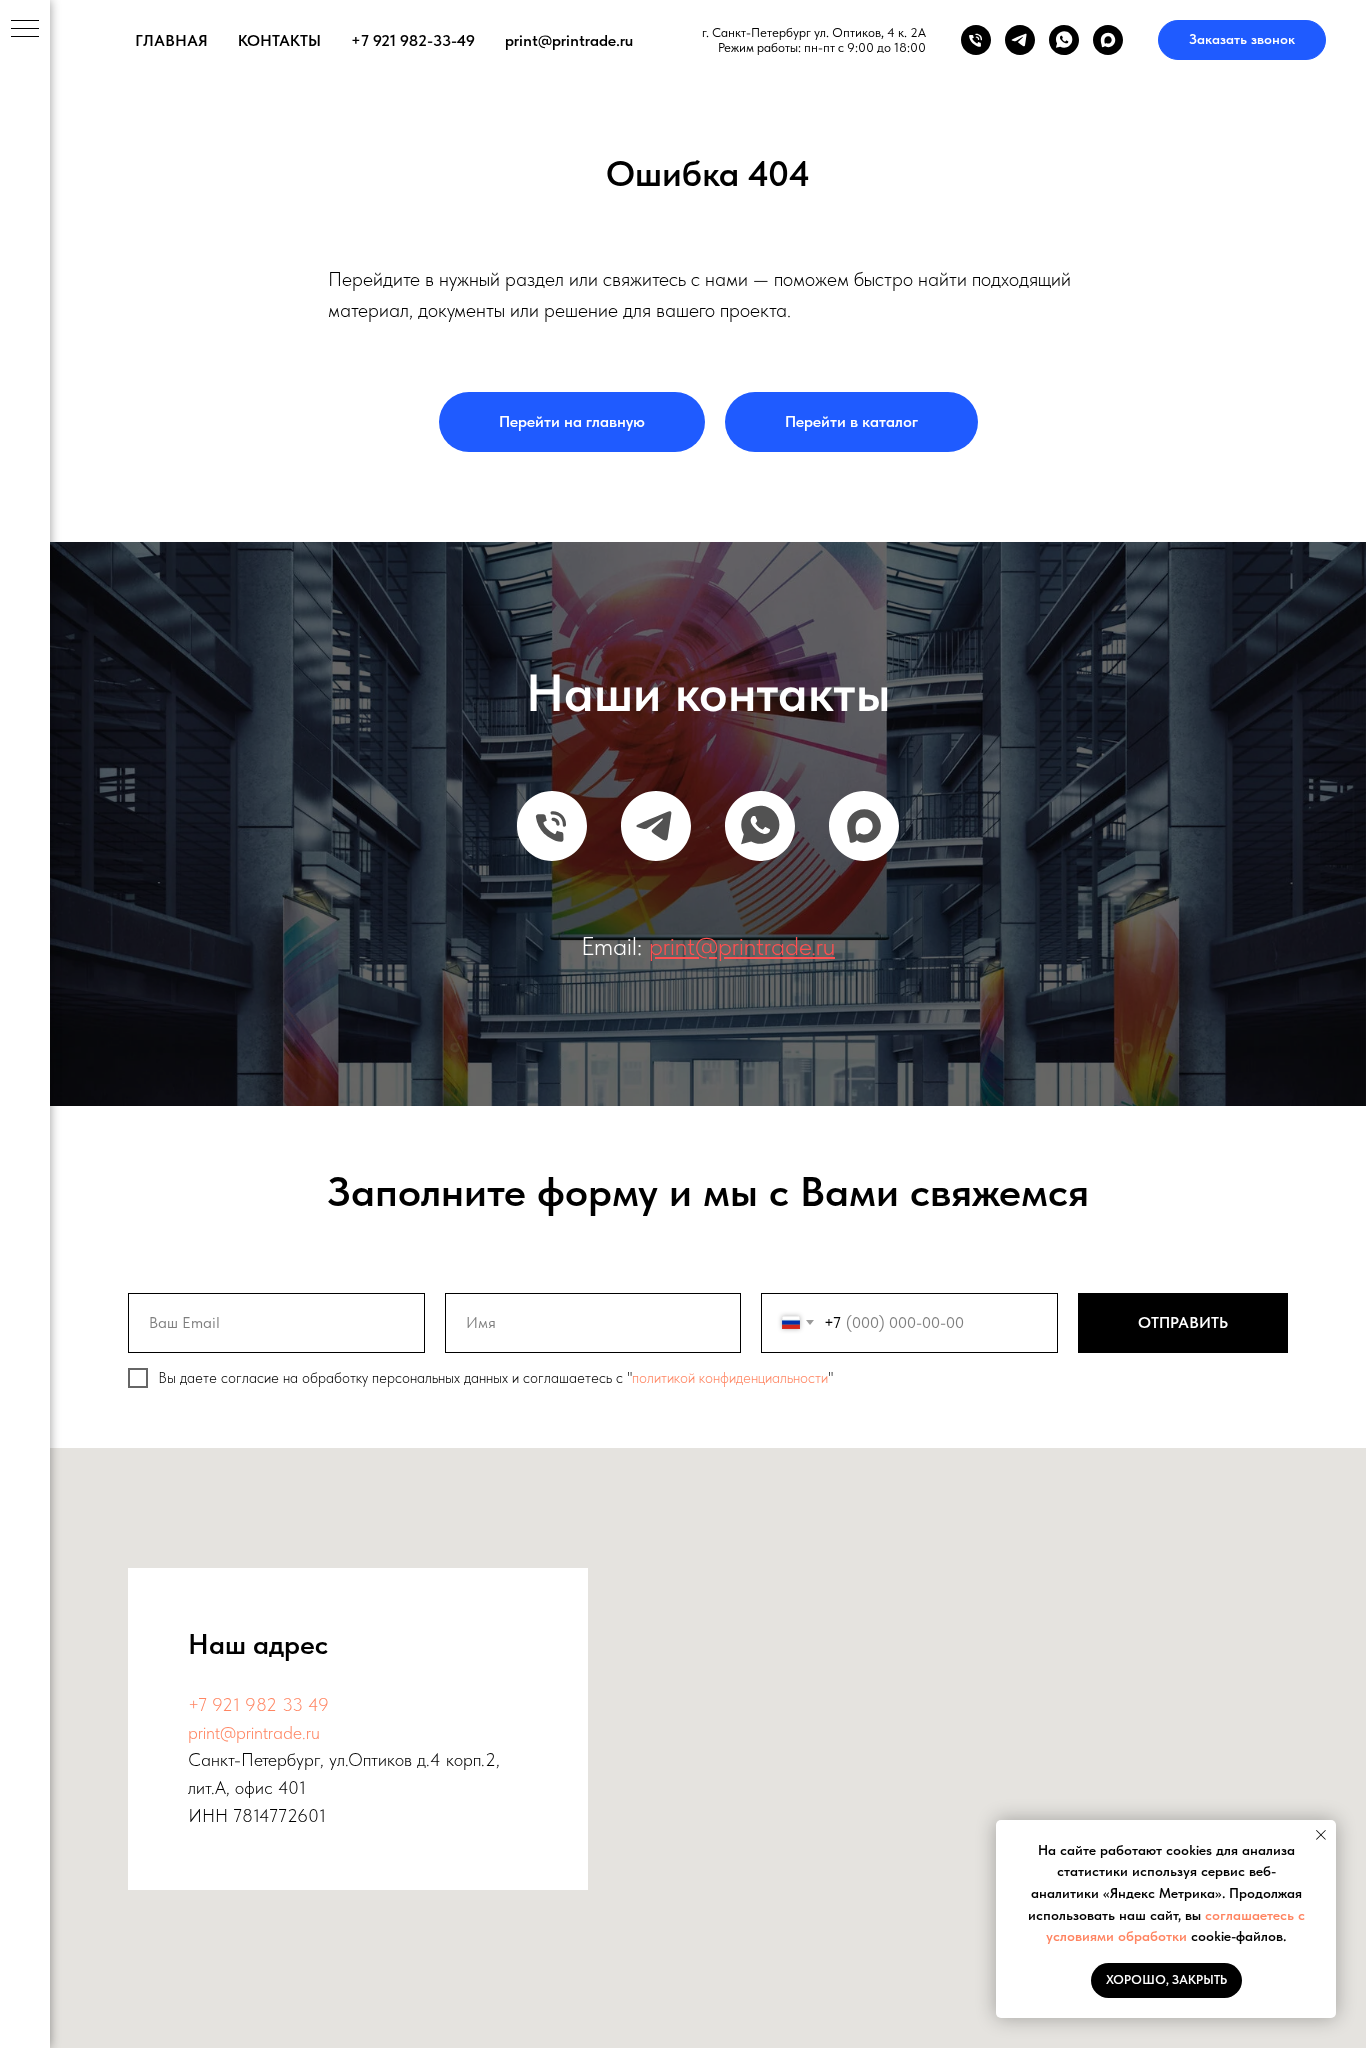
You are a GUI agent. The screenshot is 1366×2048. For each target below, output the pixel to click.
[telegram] (1020, 40)
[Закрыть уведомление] (1321, 1835)
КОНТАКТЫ (279, 40)
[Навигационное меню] (25, 30)
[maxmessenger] (1108, 40)
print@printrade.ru (569, 40)
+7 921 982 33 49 (258, 1704)
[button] (1242, 40)
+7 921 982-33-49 (413, 40)
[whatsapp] (1064, 40)
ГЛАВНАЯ (171, 40)
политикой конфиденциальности (730, 1378)
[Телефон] (976, 40)
